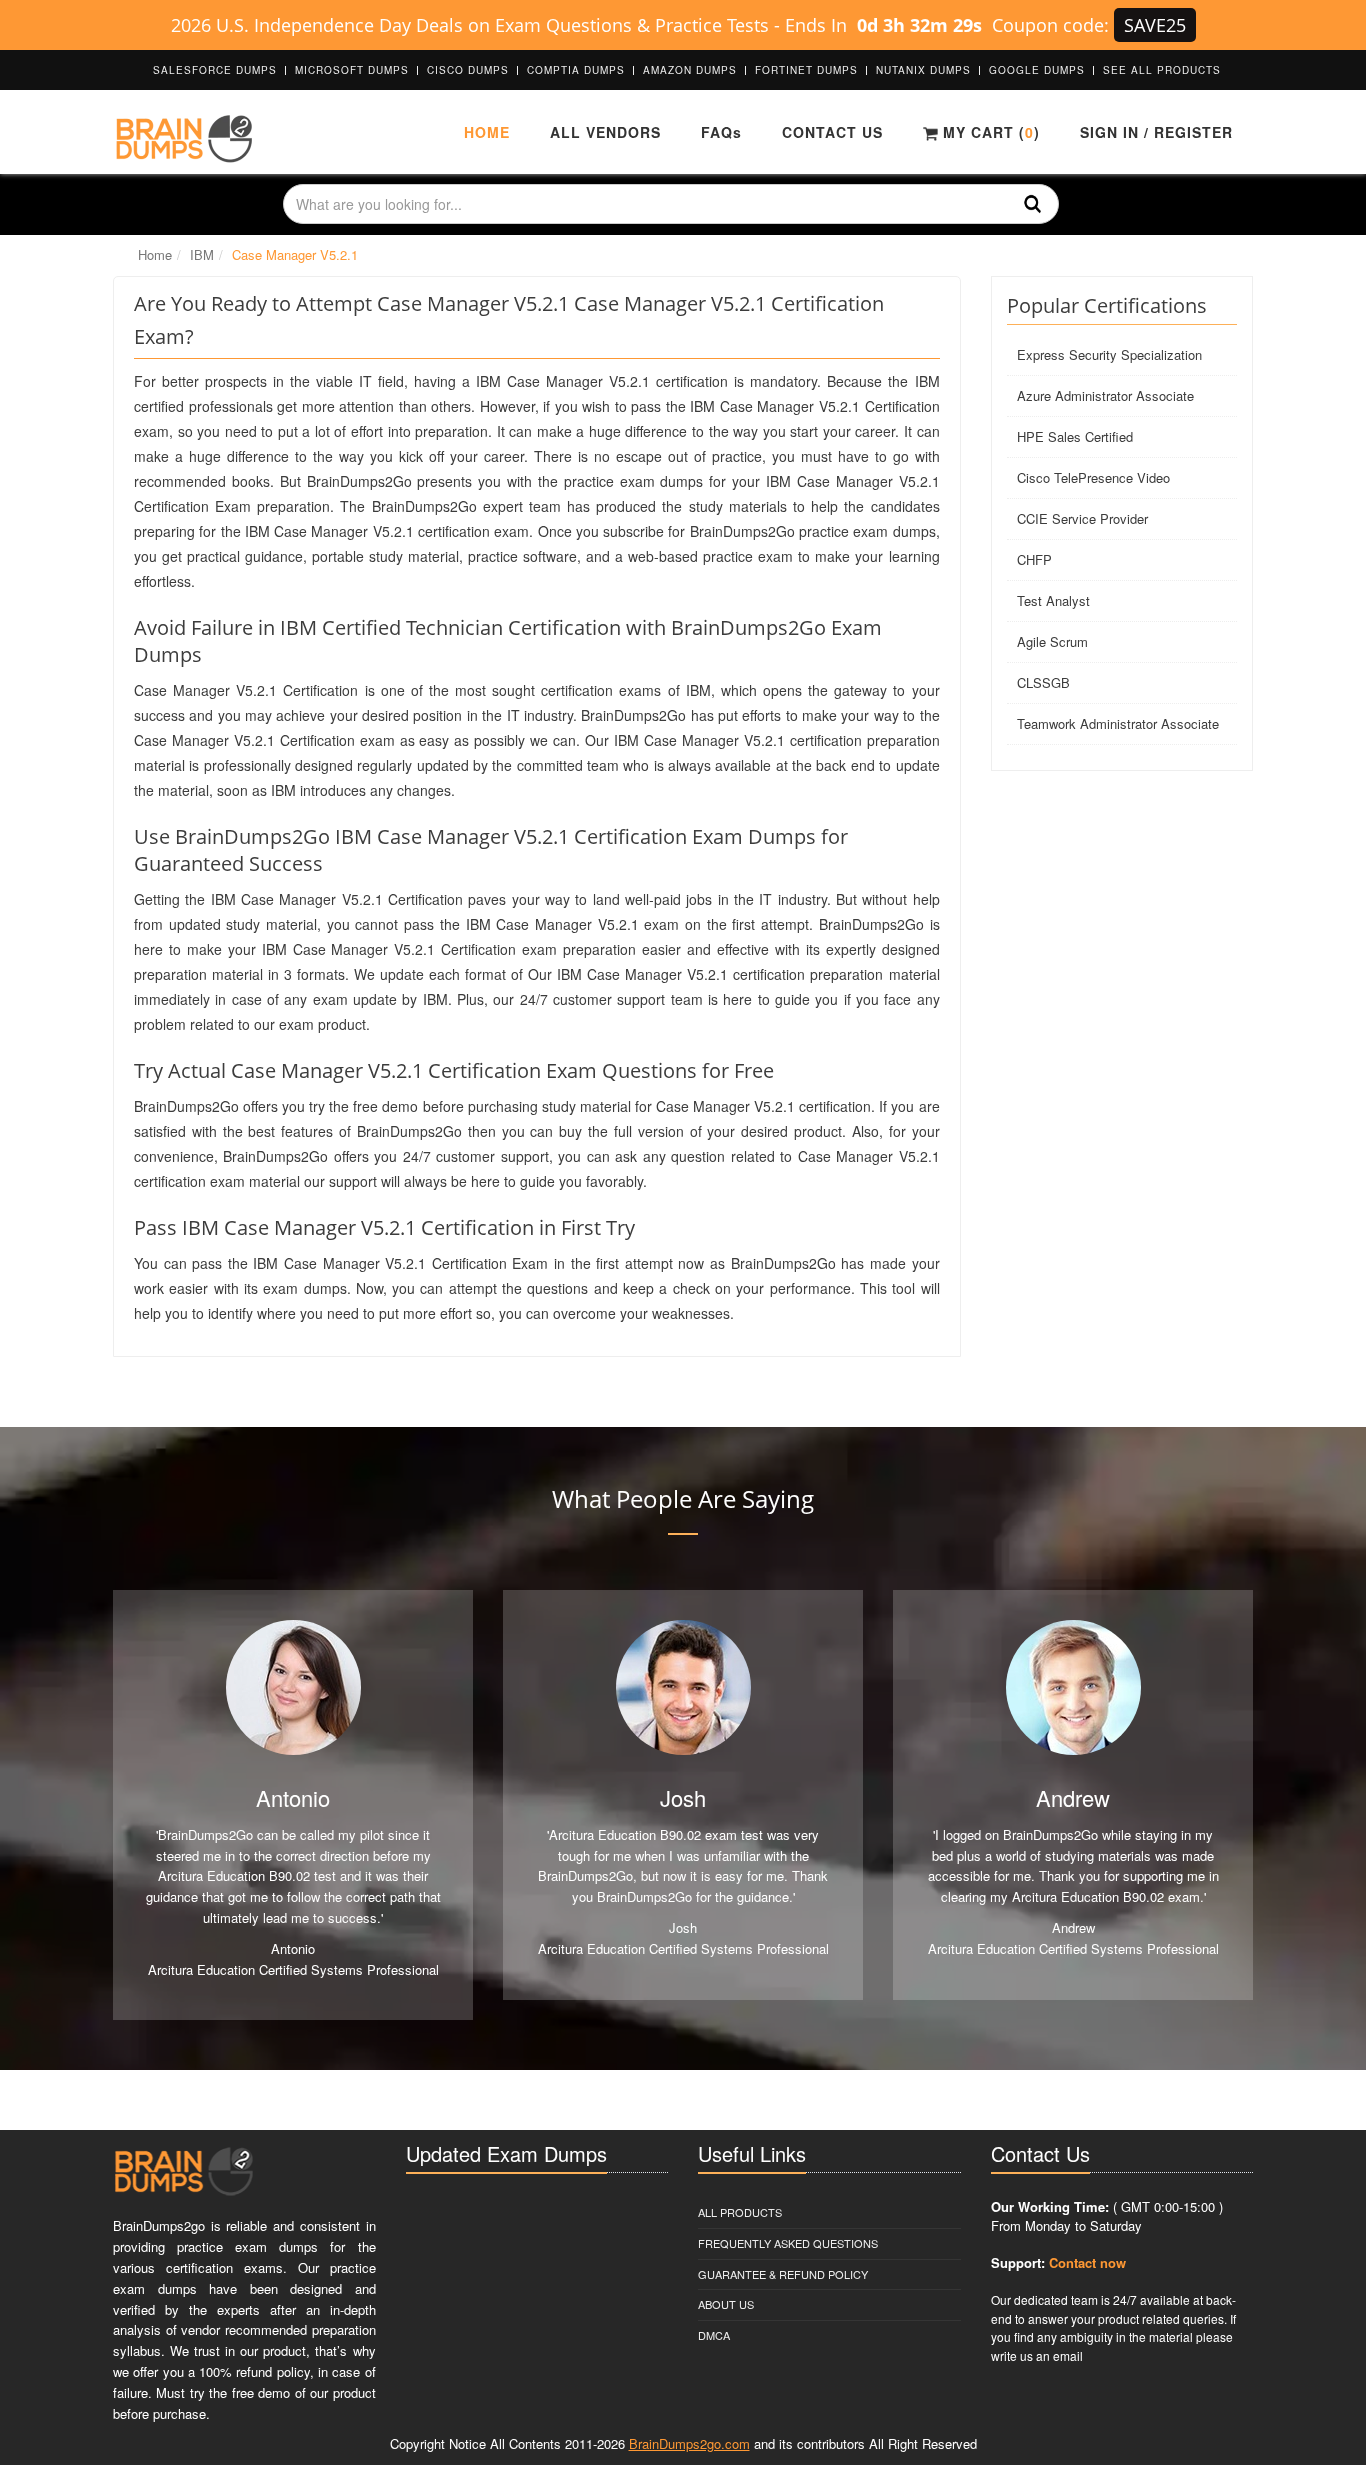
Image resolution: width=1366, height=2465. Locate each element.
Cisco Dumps (468, 70)
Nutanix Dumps (923, 70)
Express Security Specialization (1109, 354)
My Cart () (989, 132)
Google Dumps (1037, 70)
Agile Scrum (1052, 641)
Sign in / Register (1156, 132)
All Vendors (605, 132)
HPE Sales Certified (1075, 436)
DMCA (714, 2335)
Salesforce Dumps (215, 70)
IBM (202, 254)
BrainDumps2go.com (689, 2443)
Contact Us (832, 132)
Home (487, 132)
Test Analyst (1053, 600)
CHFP (1034, 559)
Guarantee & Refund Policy (783, 2274)
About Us (726, 2304)
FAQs (721, 132)
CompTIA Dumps (576, 70)
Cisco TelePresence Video (1093, 477)
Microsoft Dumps (352, 70)
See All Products (1162, 70)
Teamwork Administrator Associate (1118, 723)
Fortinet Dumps (806, 70)
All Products (740, 2212)
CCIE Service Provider (1082, 518)
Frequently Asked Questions (788, 2243)
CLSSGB (1043, 682)
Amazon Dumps (690, 70)
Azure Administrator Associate (1105, 395)
